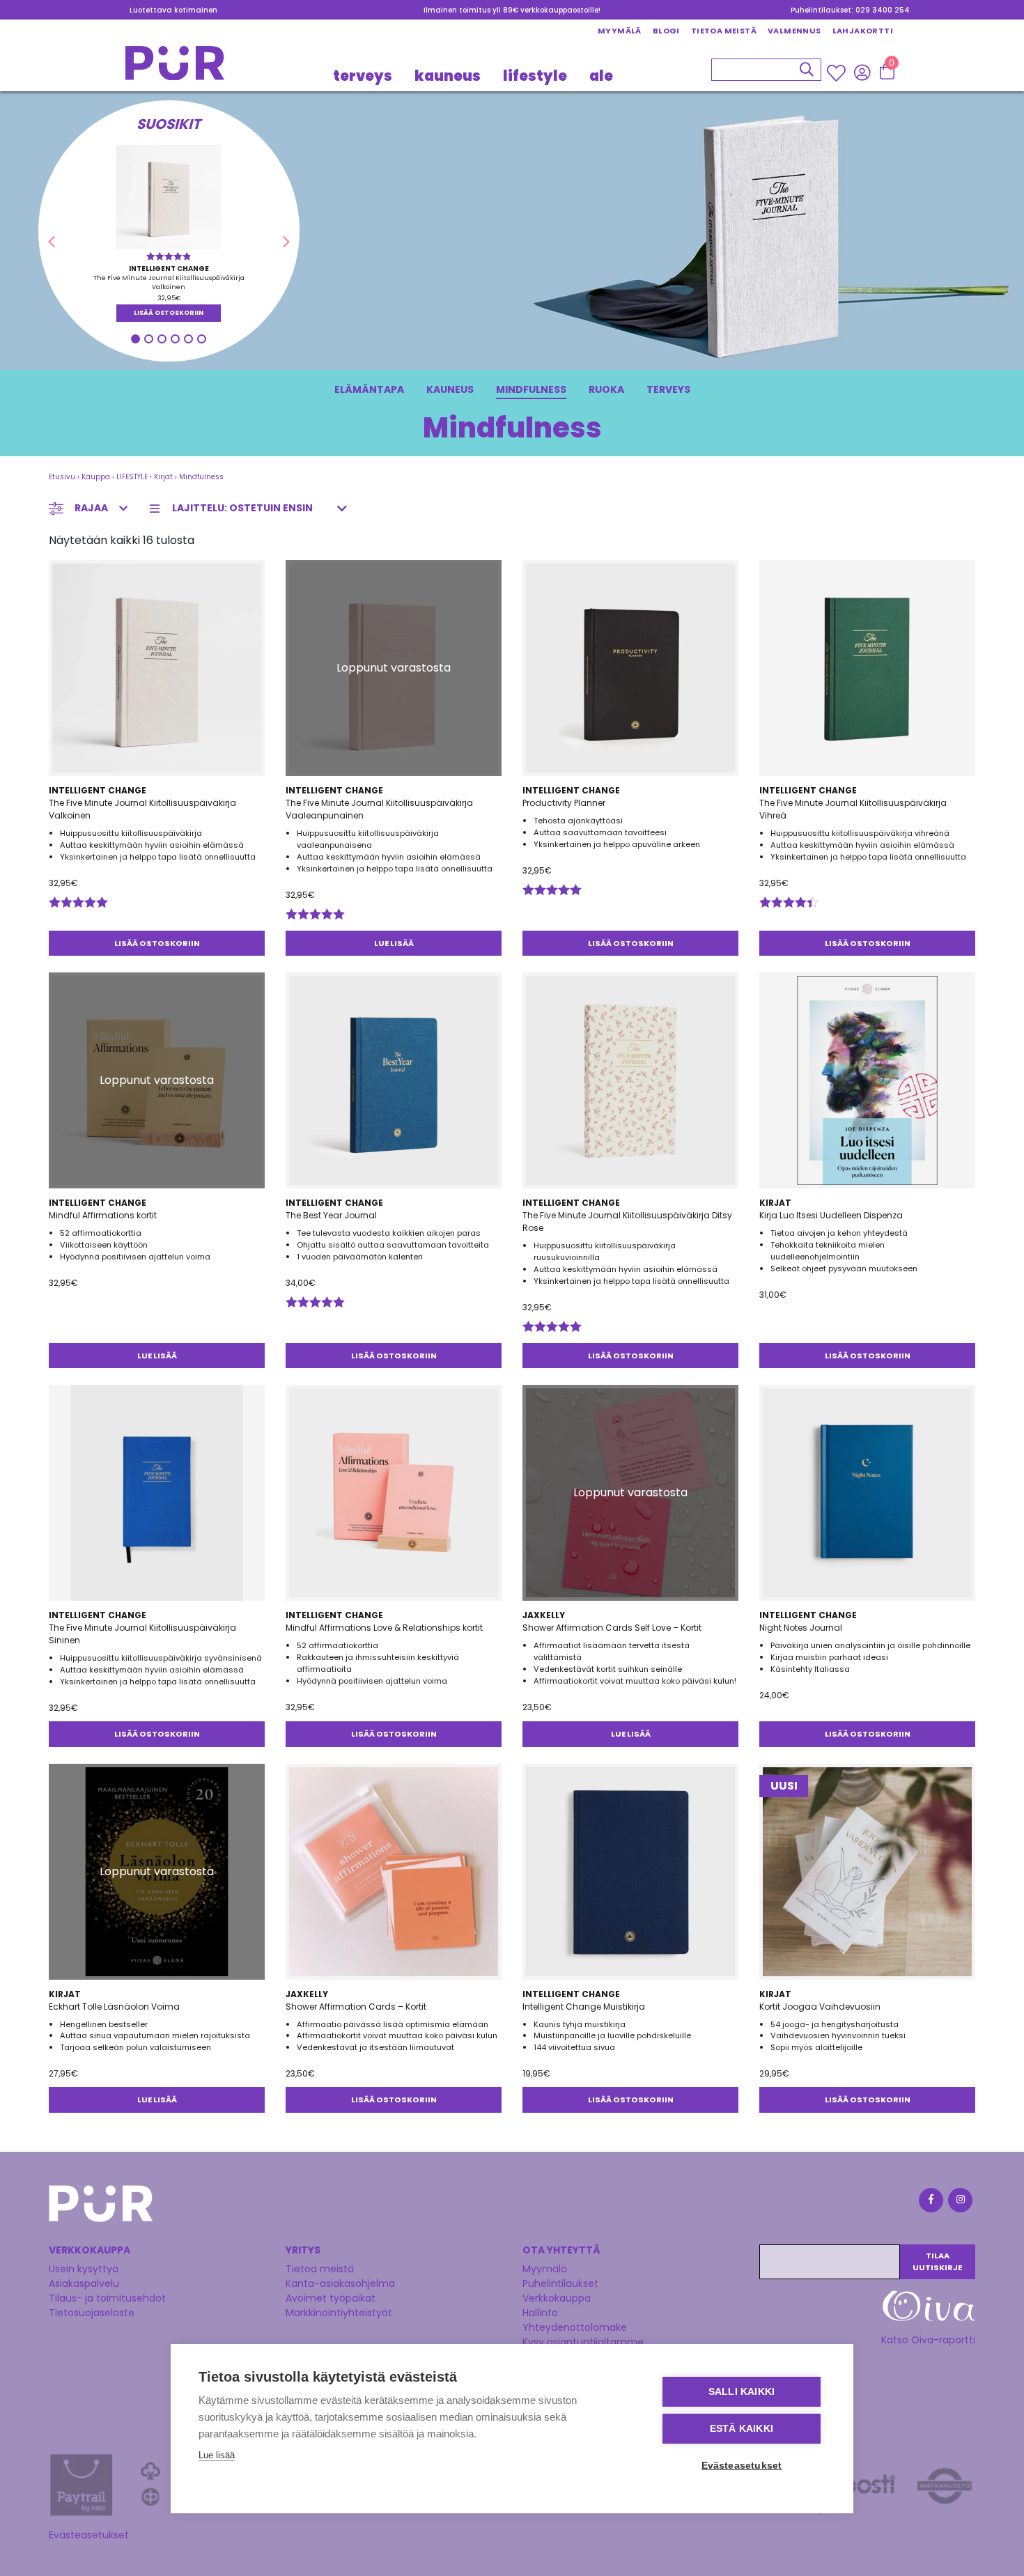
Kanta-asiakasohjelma (340, 2283)
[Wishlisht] (838, 72)
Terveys (668, 389)
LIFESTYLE (535, 75)
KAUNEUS (448, 75)
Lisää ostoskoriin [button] (169, 313)
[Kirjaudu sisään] (862, 72)
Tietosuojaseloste (92, 2313)
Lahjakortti (863, 31)
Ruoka (606, 389)
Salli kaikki (742, 2392)
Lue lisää (394, 943)
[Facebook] (930, 2202)
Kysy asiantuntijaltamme (583, 2342)
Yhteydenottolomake (575, 2327)
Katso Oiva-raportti (928, 2340)
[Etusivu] (175, 67)
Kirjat (163, 477)
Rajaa (91, 508)
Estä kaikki (742, 2429)
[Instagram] (959, 2202)
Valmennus (794, 31)
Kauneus (450, 389)
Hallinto (540, 2313)
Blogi (666, 31)
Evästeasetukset (89, 2535)
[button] (51, 242)
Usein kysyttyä (84, 2269)
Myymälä (620, 31)
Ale (601, 75)
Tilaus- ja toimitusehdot (107, 2298)
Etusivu (62, 477)
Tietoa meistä (724, 31)
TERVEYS (363, 75)
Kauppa (96, 477)
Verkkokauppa (557, 2298)
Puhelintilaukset (560, 2283)
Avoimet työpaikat (331, 2298)
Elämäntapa (369, 389)
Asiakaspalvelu (84, 2283)
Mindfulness (531, 389)
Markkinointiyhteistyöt (339, 2313)
